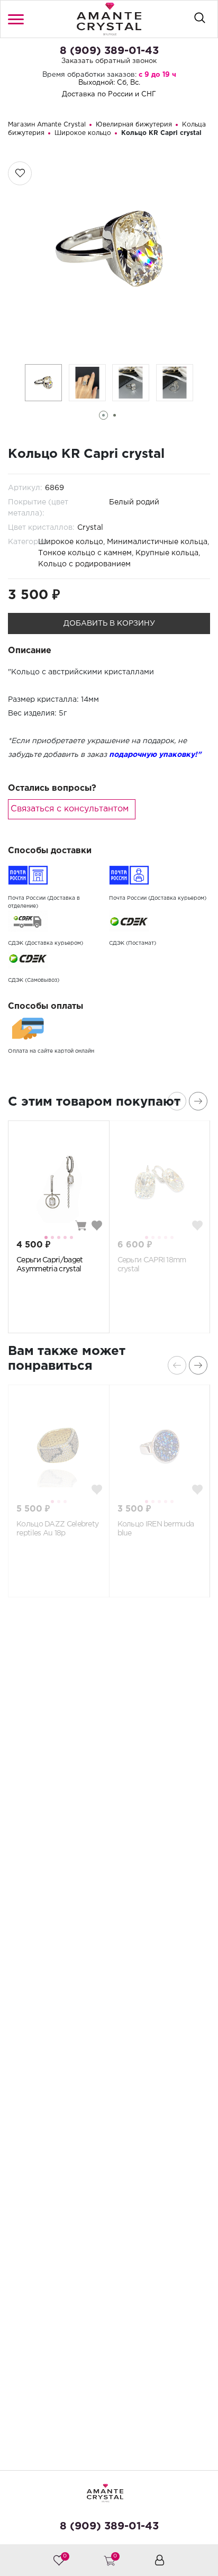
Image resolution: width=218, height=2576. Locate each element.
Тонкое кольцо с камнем (85, 553)
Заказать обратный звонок (109, 61)
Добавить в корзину (109, 623)
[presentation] (177, 1101)
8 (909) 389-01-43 (109, 51)
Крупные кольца (167, 553)
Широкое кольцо (71, 542)
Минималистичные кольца (157, 542)
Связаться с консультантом (70, 809)
